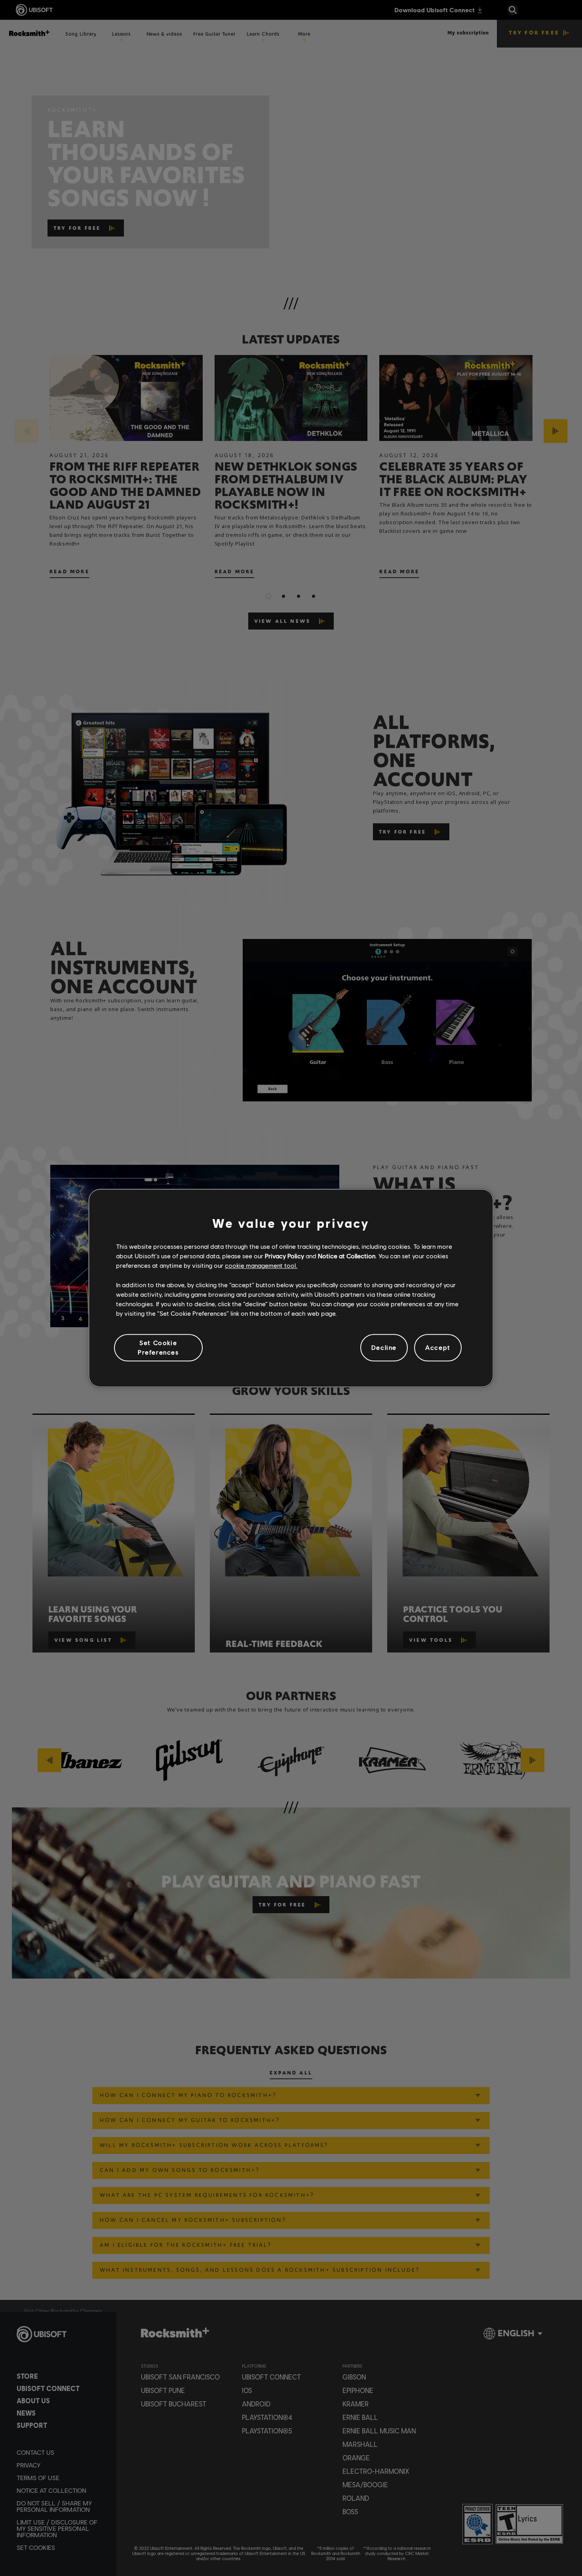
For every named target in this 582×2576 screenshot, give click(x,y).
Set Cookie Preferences (158, 1347)
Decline (384, 1348)
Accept (438, 1348)
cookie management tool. (261, 1266)
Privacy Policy (284, 1256)
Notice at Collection (347, 1256)
